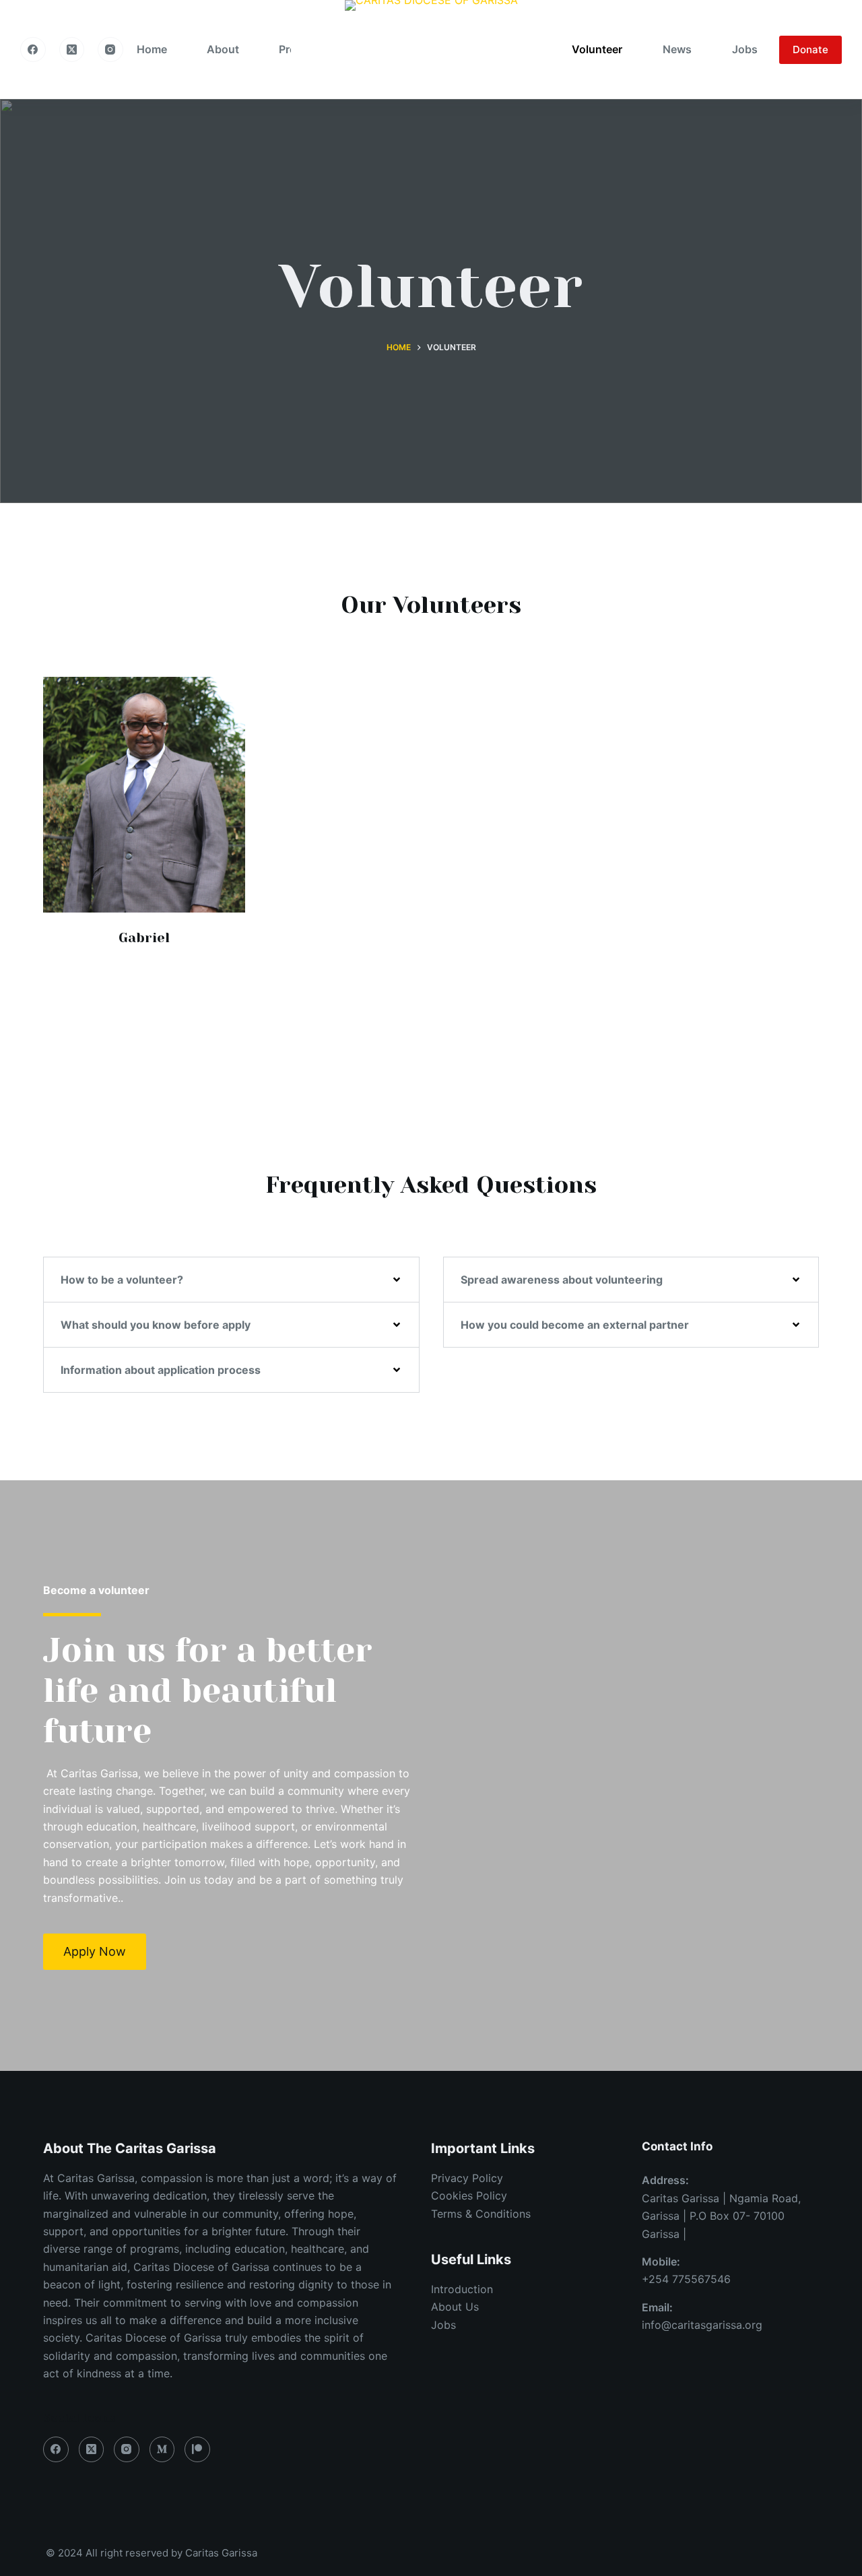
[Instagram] (110, 50)
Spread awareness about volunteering (562, 1280)
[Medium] (162, 2449)
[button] (231, 1280)
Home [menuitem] (152, 49)
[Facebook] (33, 50)
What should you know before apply (156, 1325)
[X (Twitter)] (72, 50)
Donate (810, 49)
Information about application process (161, 1370)
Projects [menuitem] (300, 49)
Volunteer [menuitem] (597, 49)
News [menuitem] (677, 49)
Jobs (443, 2325)
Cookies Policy (469, 2195)
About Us (455, 2307)
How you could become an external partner (575, 1325)
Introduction (462, 2289)
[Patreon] (197, 2449)
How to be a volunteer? (122, 1280)
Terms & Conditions (481, 2214)
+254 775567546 (686, 2279)
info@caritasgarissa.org (702, 2325)
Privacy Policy (467, 2178)
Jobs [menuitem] (745, 49)
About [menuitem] (223, 49)
